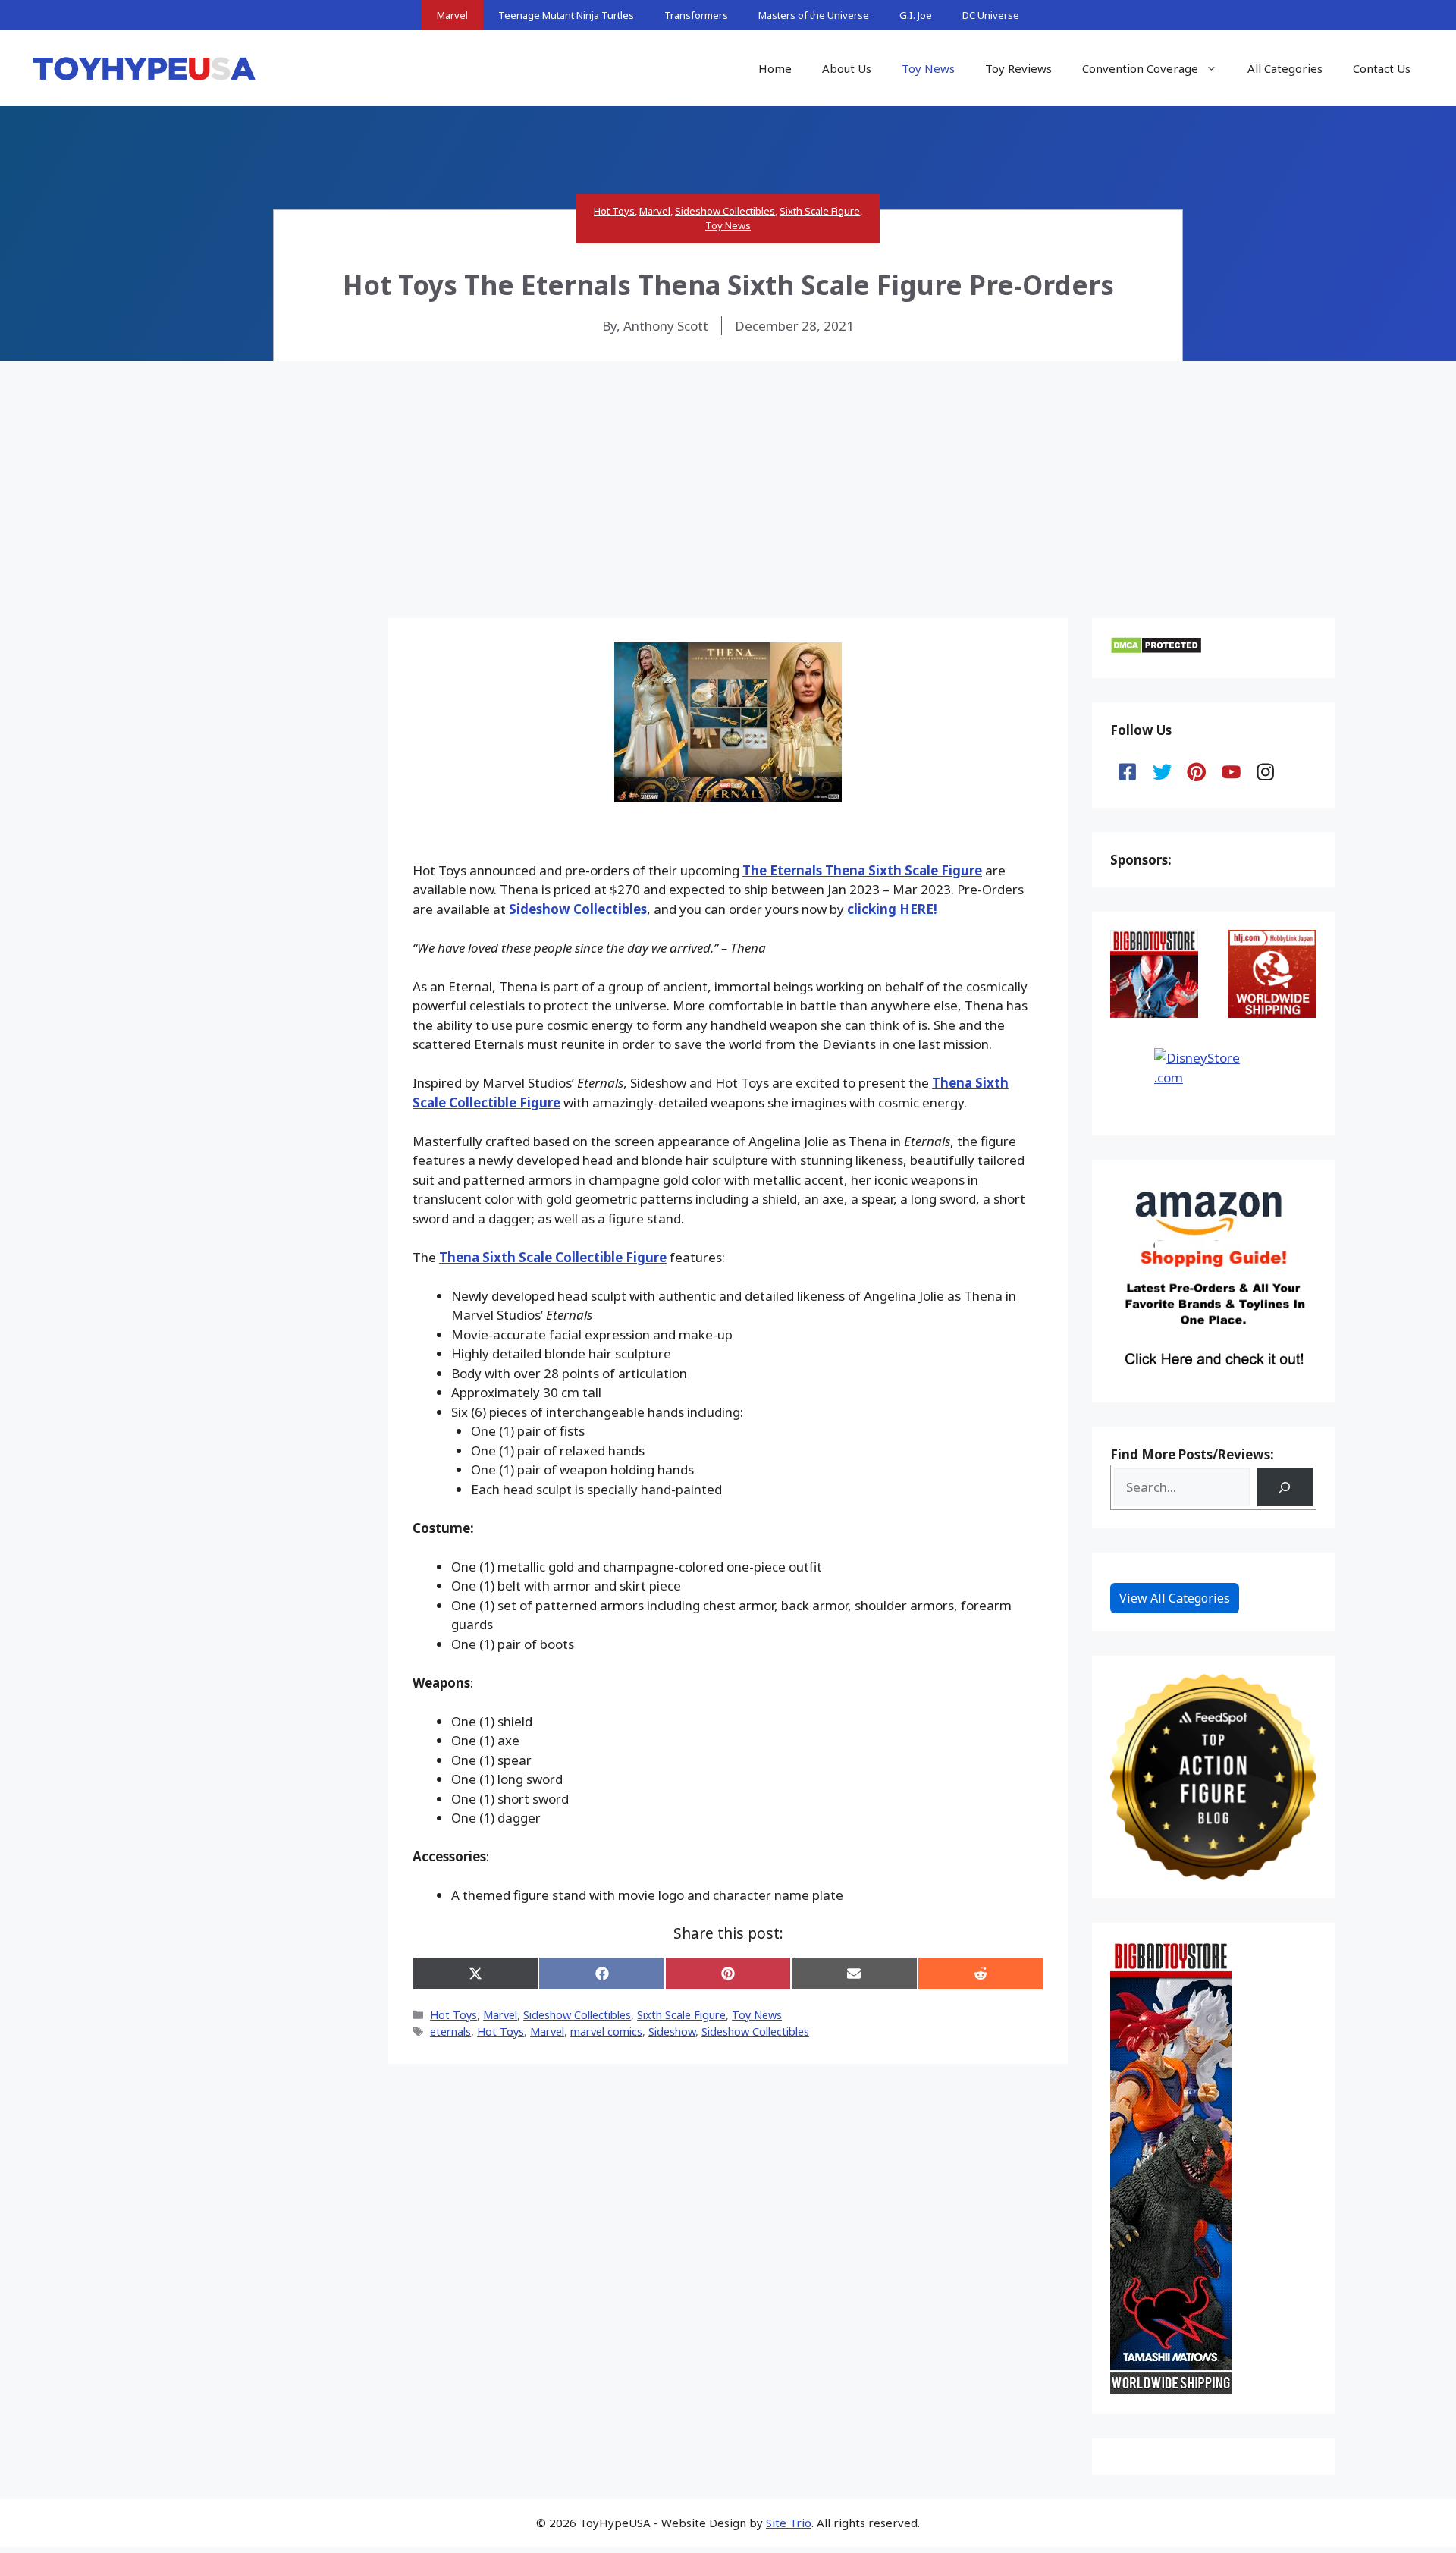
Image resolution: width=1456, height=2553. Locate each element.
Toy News (928, 68)
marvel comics (606, 2032)
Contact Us (1382, 68)
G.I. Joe (916, 15)
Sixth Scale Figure (820, 211)
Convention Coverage (1140, 68)
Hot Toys (614, 211)
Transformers (696, 15)
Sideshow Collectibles (725, 211)
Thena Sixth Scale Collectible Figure (553, 1257)
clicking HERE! (892, 909)
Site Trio (789, 2523)
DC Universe (991, 15)
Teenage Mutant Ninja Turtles (566, 15)
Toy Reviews (1018, 68)
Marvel (452, 15)
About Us (847, 68)
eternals (450, 2032)
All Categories (1285, 68)
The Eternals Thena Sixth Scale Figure (862, 870)
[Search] (1285, 1488)
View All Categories (1175, 1598)
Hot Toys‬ (500, 2032)
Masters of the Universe (814, 15)
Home (775, 68)
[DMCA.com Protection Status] (1156, 650)
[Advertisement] (728, 475)
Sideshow (672, 2032)
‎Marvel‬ (547, 2032)
